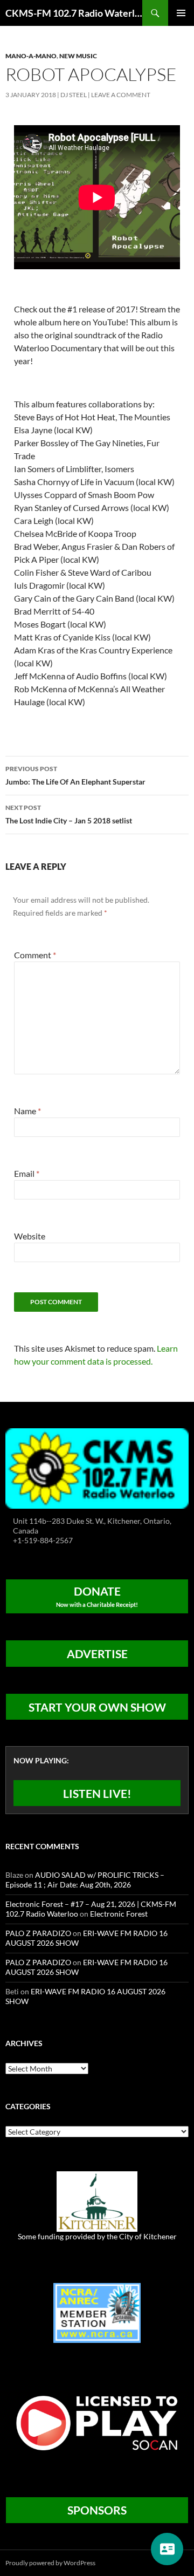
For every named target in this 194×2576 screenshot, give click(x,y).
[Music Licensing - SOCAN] (97, 2422)
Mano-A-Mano (31, 56)
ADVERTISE (97, 1654)
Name (27, 1111)
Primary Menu (181, 13)
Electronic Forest (119, 1914)
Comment (35, 955)
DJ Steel (74, 95)
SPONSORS (97, 2510)
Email (27, 1173)
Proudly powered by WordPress (50, 2563)
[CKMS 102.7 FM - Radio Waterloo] (97, 1467)
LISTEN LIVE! (97, 1793)
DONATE (97, 1596)
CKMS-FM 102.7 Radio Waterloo (74, 13)
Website (30, 1236)
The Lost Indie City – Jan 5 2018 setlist (69, 814)
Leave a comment (121, 95)
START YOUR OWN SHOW (97, 1707)
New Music (78, 56)
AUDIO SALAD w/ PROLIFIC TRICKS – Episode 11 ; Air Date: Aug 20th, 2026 (85, 1880)
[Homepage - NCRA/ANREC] (97, 2312)
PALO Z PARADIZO (38, 1933)
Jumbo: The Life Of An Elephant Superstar (75, 775)
